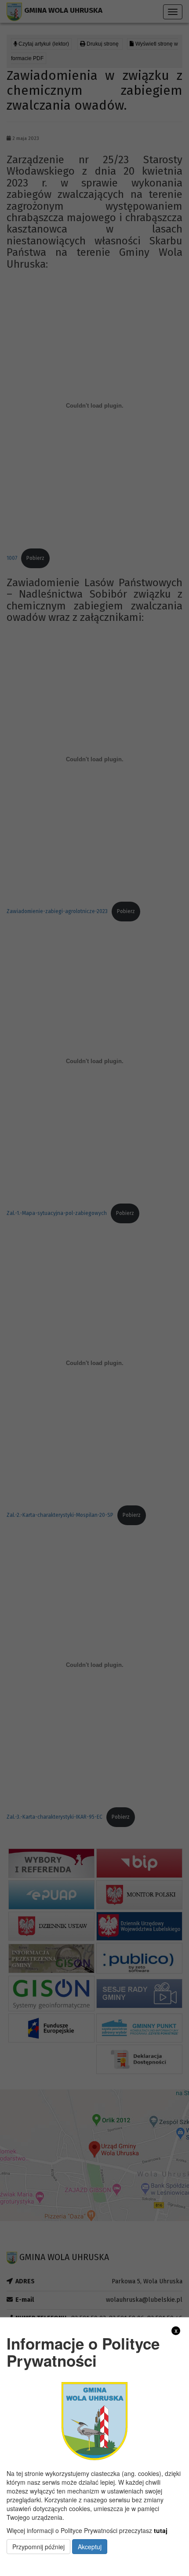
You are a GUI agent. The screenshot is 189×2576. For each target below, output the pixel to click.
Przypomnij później (38, 2547)
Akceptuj (90, 2547)
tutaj (161, 2530)
